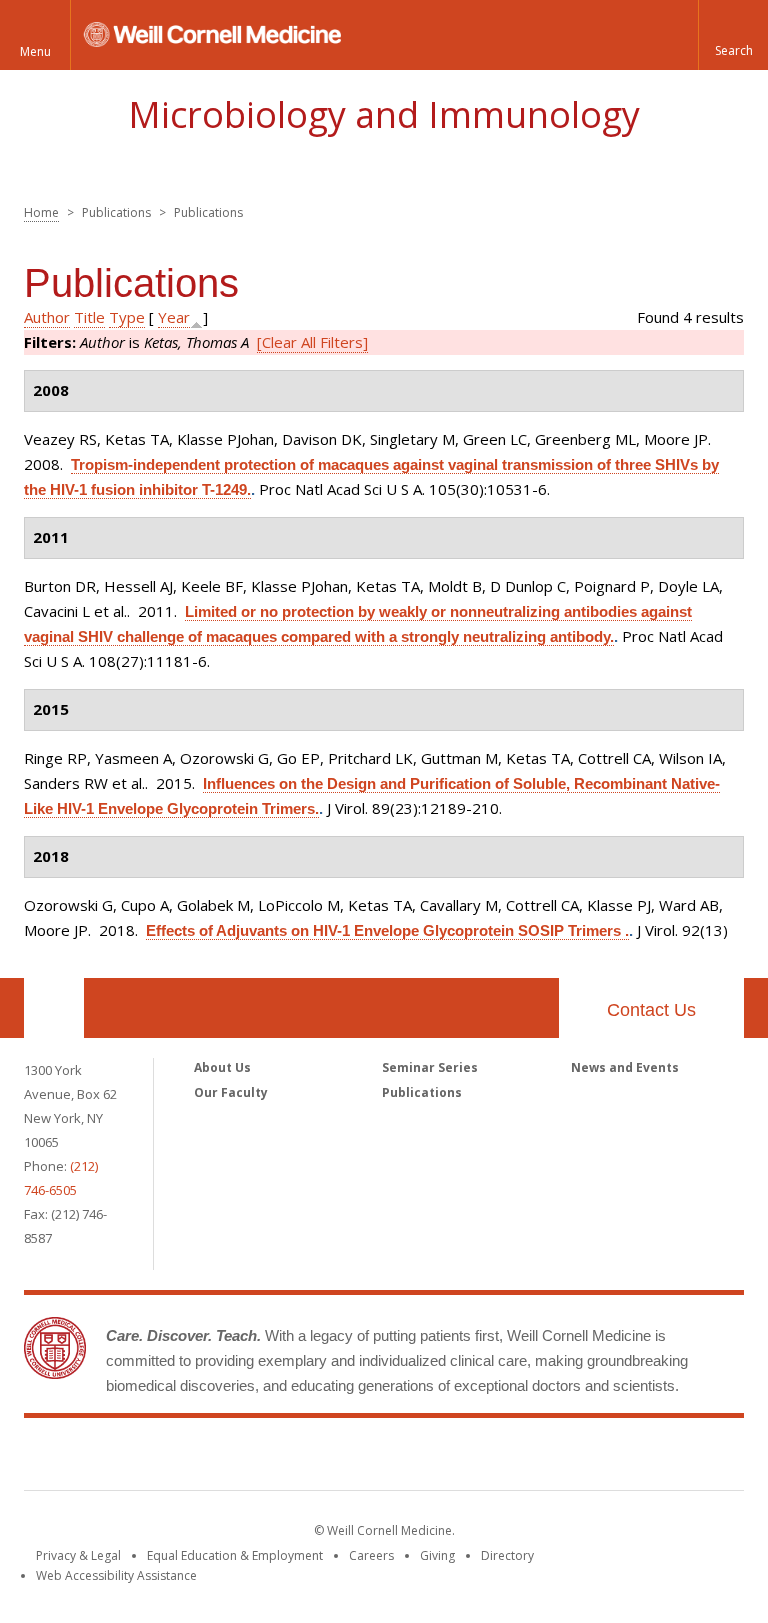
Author (47, 317)
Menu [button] (35, 51)
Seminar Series (430, 1067)
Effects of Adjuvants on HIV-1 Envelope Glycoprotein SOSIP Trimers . (387, 930)
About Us (222, 1067)
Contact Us (651, 1010)
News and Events (625, 1067)
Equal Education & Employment (235, 1555)
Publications (422, 1092)
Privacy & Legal (78, 1555)
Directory (507, 1555)
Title (89, 317)
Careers (371, 1555)
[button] (733, 35)
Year (174, 317)
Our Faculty (231, 1092)
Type (127, 317)
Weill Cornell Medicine (384, 1458)
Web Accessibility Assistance (116, 1575)
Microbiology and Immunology (384, 114)
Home (41, 212)
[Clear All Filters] (312, 342)
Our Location (54, 1008)
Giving (437, 1555)
